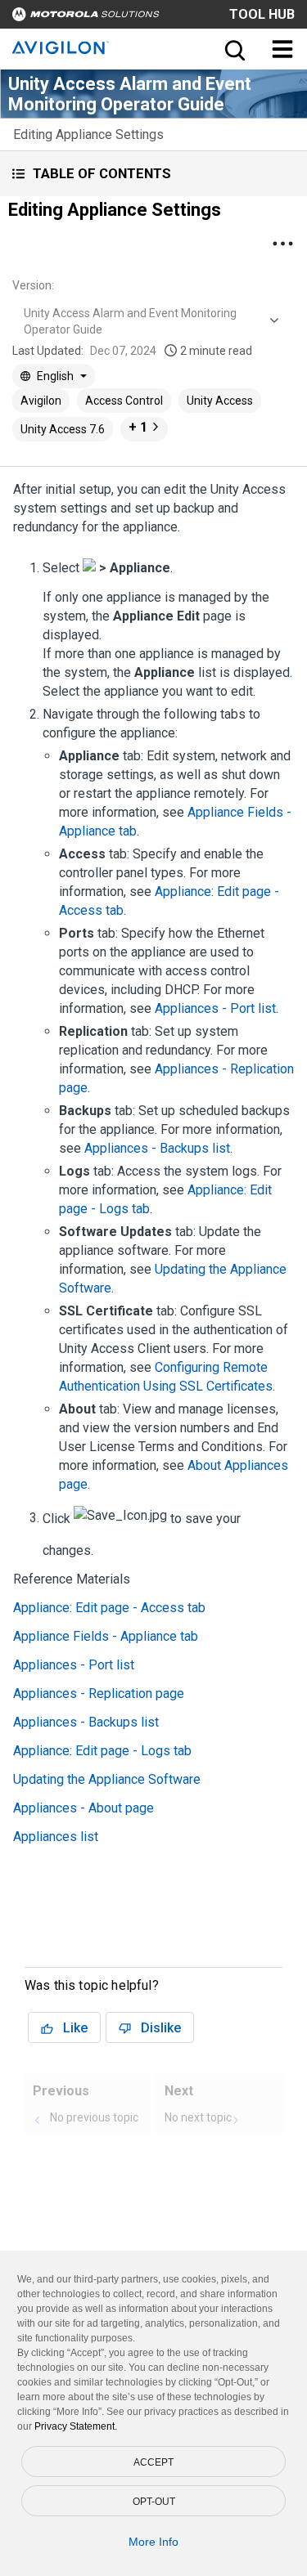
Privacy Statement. (76, 2426)
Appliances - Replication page (99, 1693)
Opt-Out (154, 2502)
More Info (153, 2542)
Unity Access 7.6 (63, 429)
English (55, 376)
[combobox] (149, 321)
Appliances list (56, 1837)
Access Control (124, 401)
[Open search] (233, 49)
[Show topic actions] (282, 244)
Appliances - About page (84, 1808)
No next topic (198, 2117)
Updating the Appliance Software (107, 1779)
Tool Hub (262, 14)
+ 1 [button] (138, 427)
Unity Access (220, 401)
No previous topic (94, 2117)
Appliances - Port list (215, 1008)
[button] (153, 174)
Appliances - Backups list (157, 1148)
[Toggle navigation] (282, 49)
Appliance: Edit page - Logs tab (102, 1751)
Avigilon (41, 401)
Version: (33, 285)
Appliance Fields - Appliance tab (106, 1636)
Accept (153, 2462)
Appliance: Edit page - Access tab (109, 1608)
